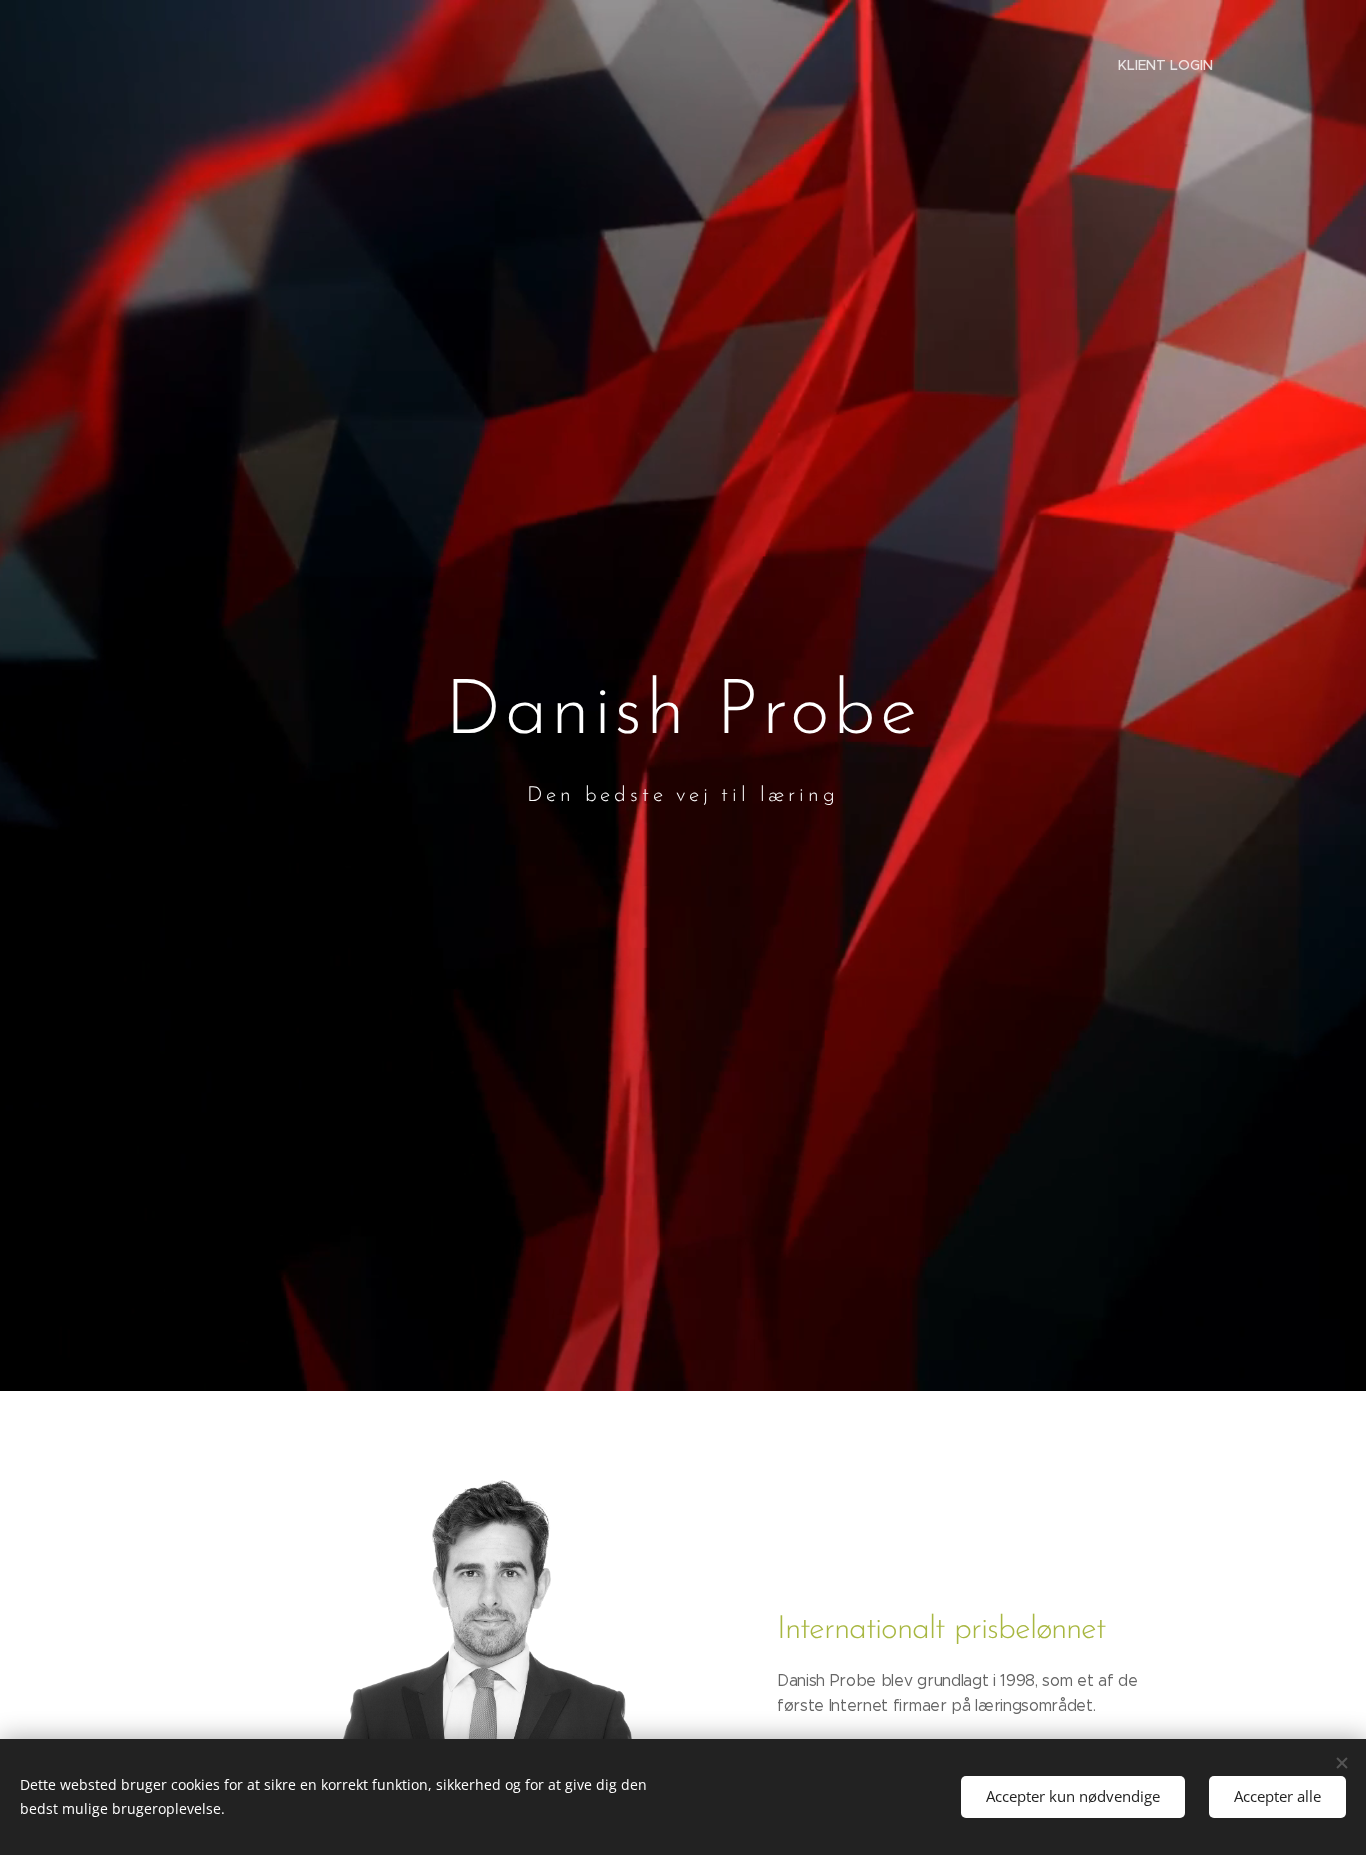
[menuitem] (1163, 65)
